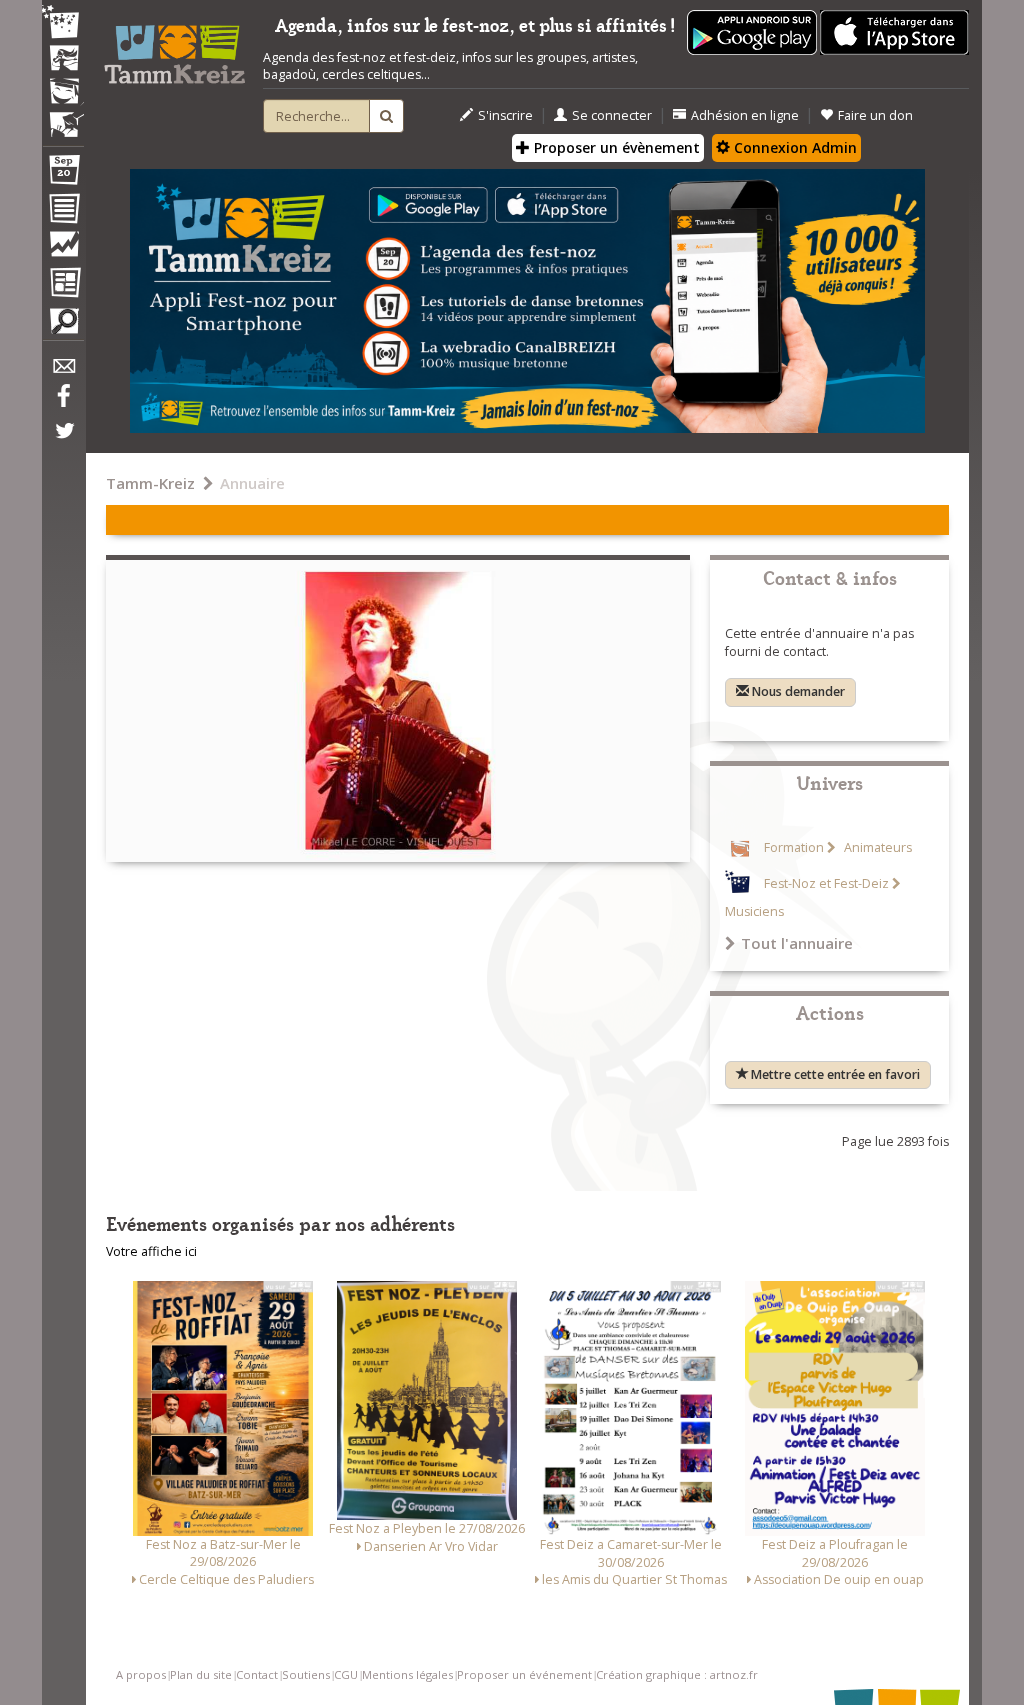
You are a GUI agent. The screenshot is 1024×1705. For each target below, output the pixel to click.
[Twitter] (63, 441)
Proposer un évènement (615, 147)
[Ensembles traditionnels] (63, 117)
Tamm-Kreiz (150, 483)
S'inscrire (505, 115)
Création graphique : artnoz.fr (677, 1674)
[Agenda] (63, 174)
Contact (257, 1674)
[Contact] (63, 371)
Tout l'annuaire (797, 943)
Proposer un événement (524, 1674)
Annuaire (252, 483)
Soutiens (306, 1674)
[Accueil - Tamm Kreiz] (174, 48)
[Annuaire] (63, 212)
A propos (141, 1674)
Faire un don (875, 115)
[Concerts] (63, 60)
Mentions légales (407, 1674)
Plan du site (201, 1674)
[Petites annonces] (63, 326)
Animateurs (876, 847)
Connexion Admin (793, 147)
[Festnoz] (63, 23)
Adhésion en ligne (745, 115)
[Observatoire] (63, 249)
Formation (794, 847)
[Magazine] (63, 285)
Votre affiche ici (151, 1251)
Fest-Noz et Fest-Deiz (826, 883)
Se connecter (612, 115)
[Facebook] (63, 403)
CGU (346, 1674)
